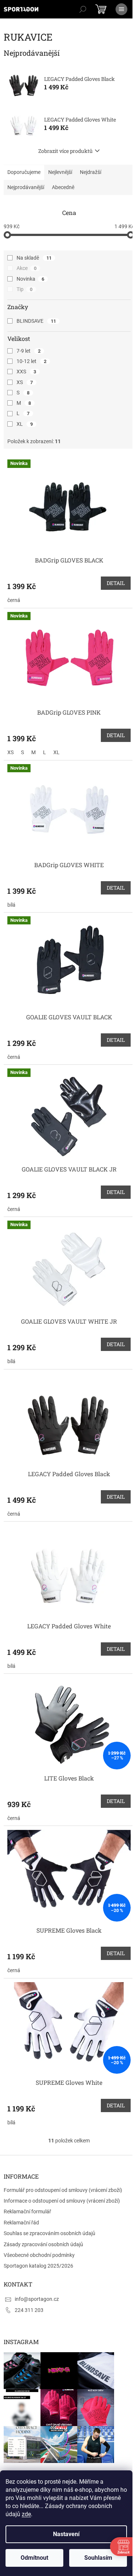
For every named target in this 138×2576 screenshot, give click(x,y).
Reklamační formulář (27, 2211)
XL (25, 424)
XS (25, 382)
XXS (26, 372)
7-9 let (29, 351)
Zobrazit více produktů (66, 151)
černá (14, 600)
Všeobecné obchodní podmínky (39, 2255)
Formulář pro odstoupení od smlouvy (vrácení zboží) (63, 2190)
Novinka (30, 279)
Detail (116, 583)
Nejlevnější (60, 172)
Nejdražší (91, 172)
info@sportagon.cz (37, 2299)
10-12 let (31, 361)
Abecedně (63, 187)
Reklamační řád (21, 2223)
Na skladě (34, 258)
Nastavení (66, 2534)
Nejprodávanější (26, 187)
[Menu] (121, 9)
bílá (11, 905)
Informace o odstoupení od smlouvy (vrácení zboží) (62, 2201)
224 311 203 (29, 2310)
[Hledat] (83, 9)
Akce (26, 268)
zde (26, 2514)
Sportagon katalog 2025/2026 (38, 2266)
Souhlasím (98, 2558)
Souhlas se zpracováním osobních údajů (49, 2233)
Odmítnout (34, 2558)
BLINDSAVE (36, 321)
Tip (24, 289)
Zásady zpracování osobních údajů (43, 2244)
